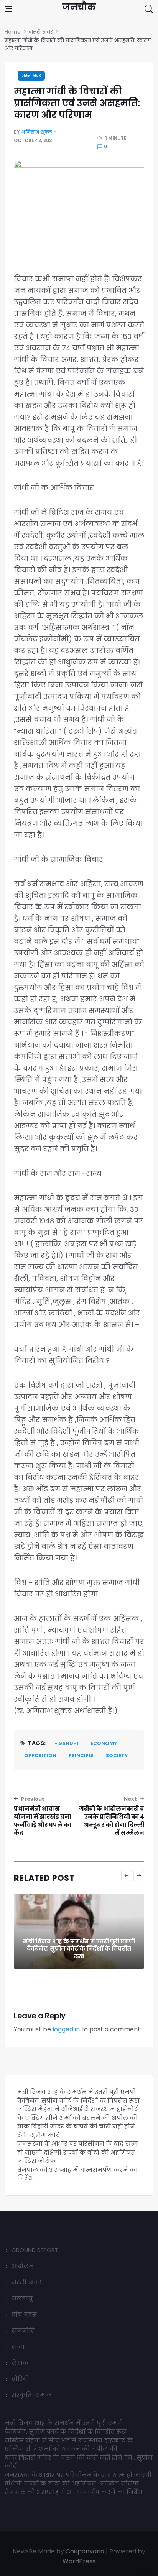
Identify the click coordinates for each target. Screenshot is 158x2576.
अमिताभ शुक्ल (37, 132)
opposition (40, 1756)
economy (104, 1743)
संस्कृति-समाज (32, 2395)
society (117, 1756)
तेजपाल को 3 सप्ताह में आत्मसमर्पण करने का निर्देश (73, 2492)
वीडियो (20, 2379)
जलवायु (22, 2298)
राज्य (18, 2347)
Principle (81, 1756)
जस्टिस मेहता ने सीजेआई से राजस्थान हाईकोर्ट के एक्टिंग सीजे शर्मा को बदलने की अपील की (78, 2113)
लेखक (20, 2363)
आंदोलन (23, 2266)
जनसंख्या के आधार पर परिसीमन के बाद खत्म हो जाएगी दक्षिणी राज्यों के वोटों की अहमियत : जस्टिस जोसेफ (77, 2152)
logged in (66, 2029)
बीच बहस (24, 2314)
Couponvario (85, 2551)
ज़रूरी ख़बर (31, 76)
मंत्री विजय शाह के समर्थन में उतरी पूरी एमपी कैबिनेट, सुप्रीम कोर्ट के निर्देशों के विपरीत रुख (79, 1949)
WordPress (79, 2561)
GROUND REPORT (35, 2250)
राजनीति (23, 2331)
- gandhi (66, 1743)
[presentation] (127, 1875)
